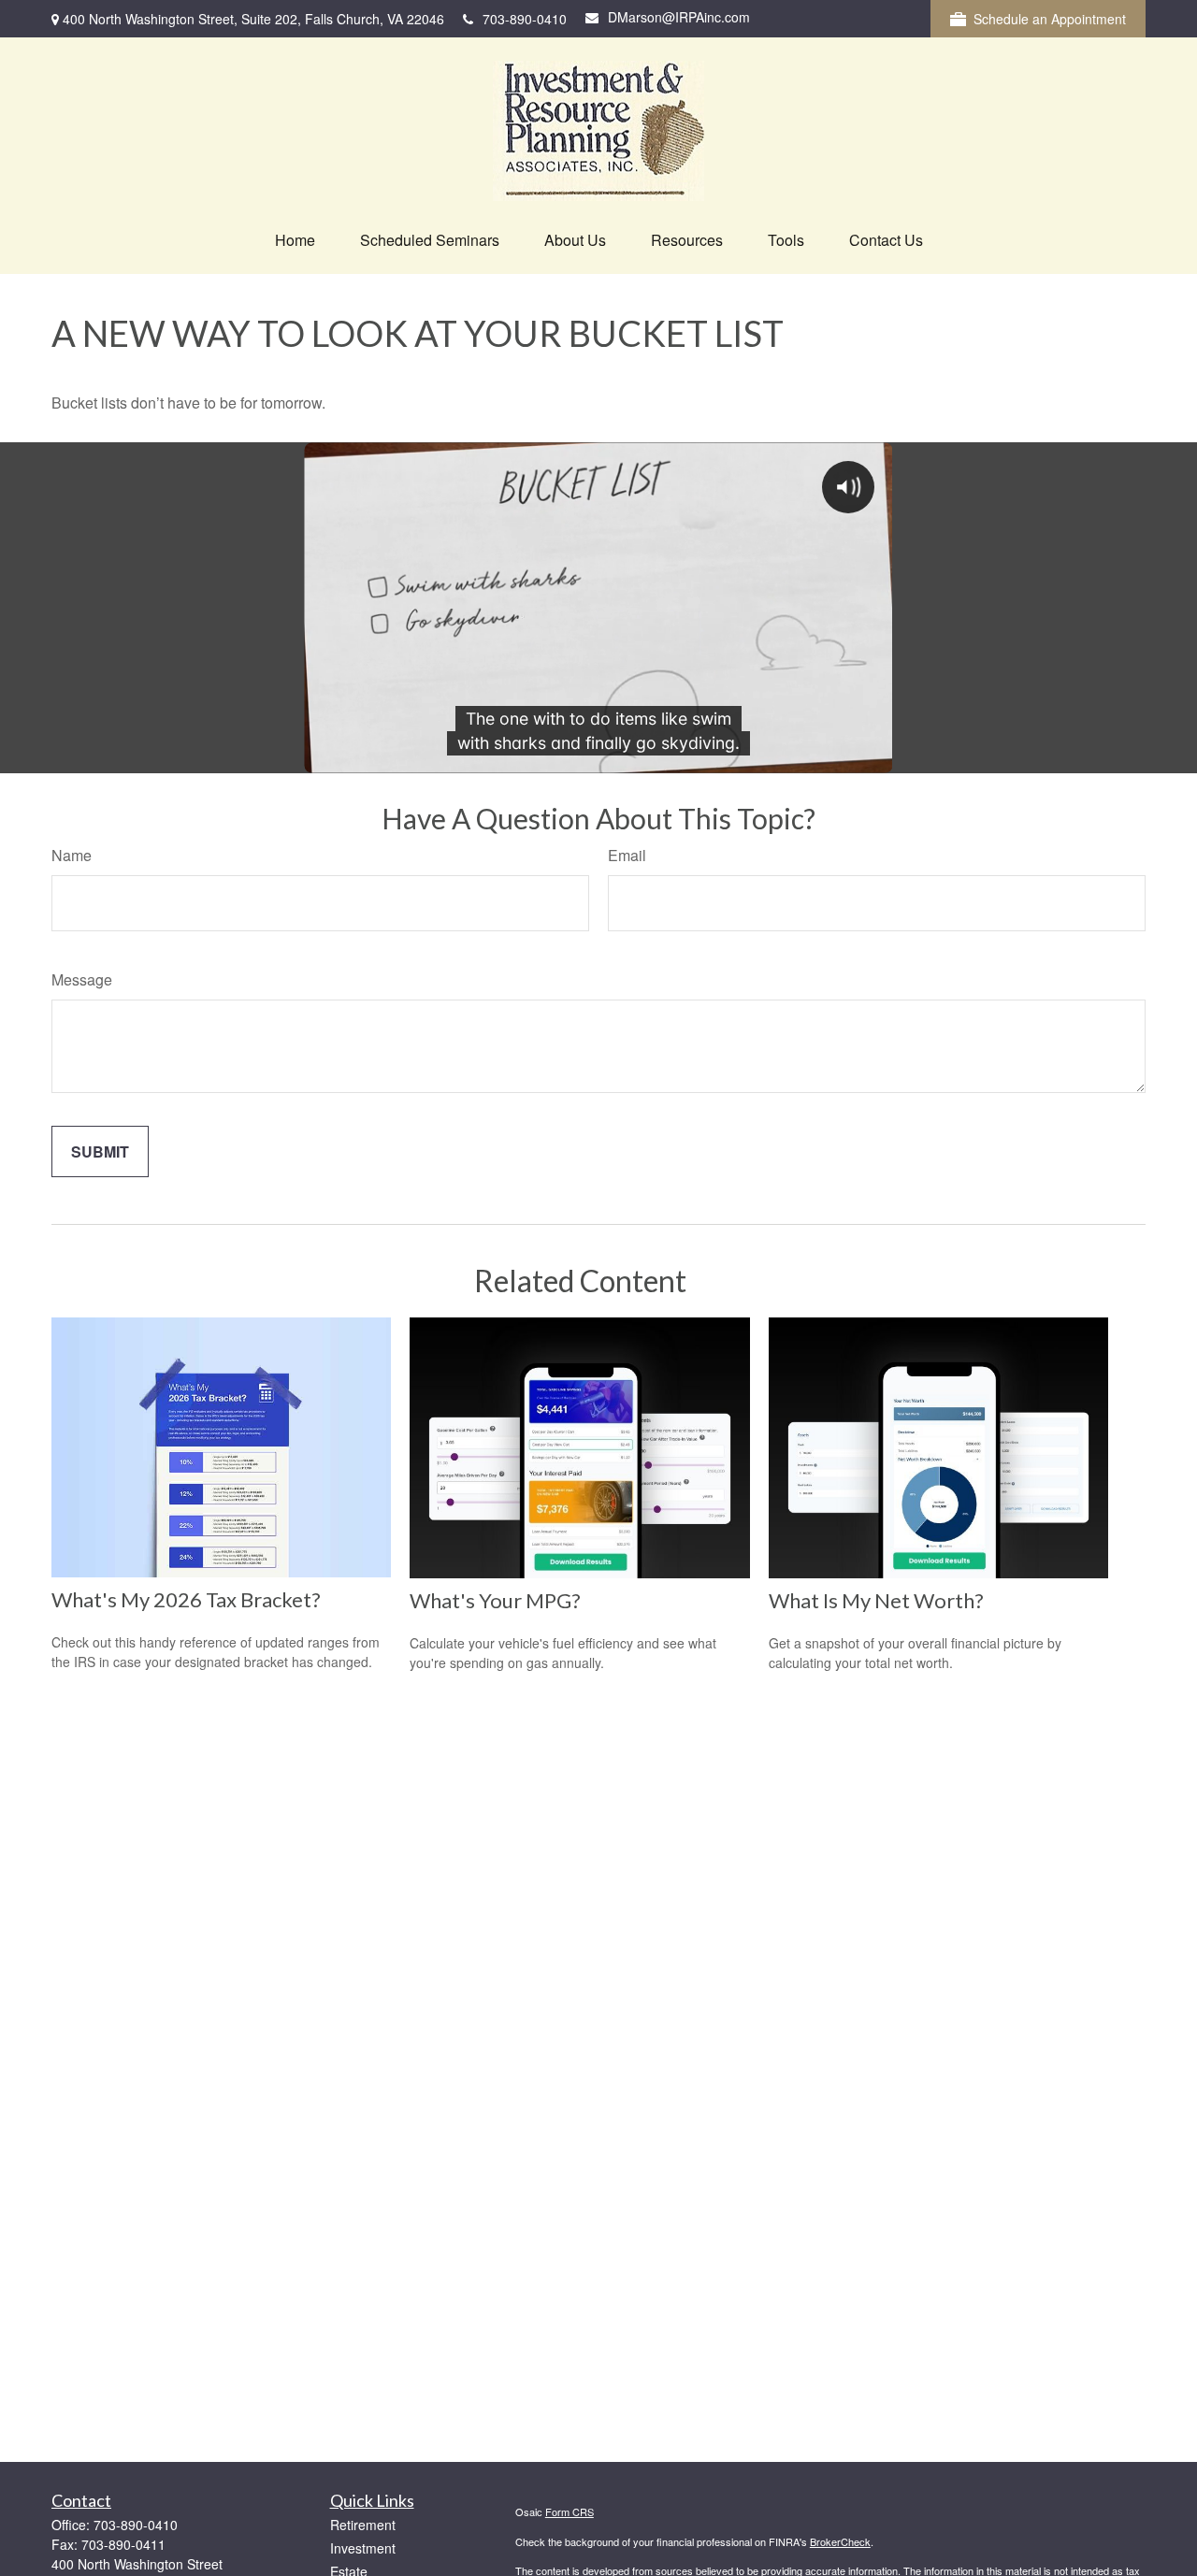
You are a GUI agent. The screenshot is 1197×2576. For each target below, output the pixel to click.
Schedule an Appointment (1050, 19)
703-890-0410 (525, 19)
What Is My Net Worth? (876, 1600)
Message (82, 979)
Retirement (363, 2525)
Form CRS (570, 2511)
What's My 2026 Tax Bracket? (186, 1599)
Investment (363, 2548)
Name (72, 855)
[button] (295, 240)
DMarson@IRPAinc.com (679, 17)
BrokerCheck (840, 2541)
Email (627, 855)
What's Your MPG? (495, 1600)
